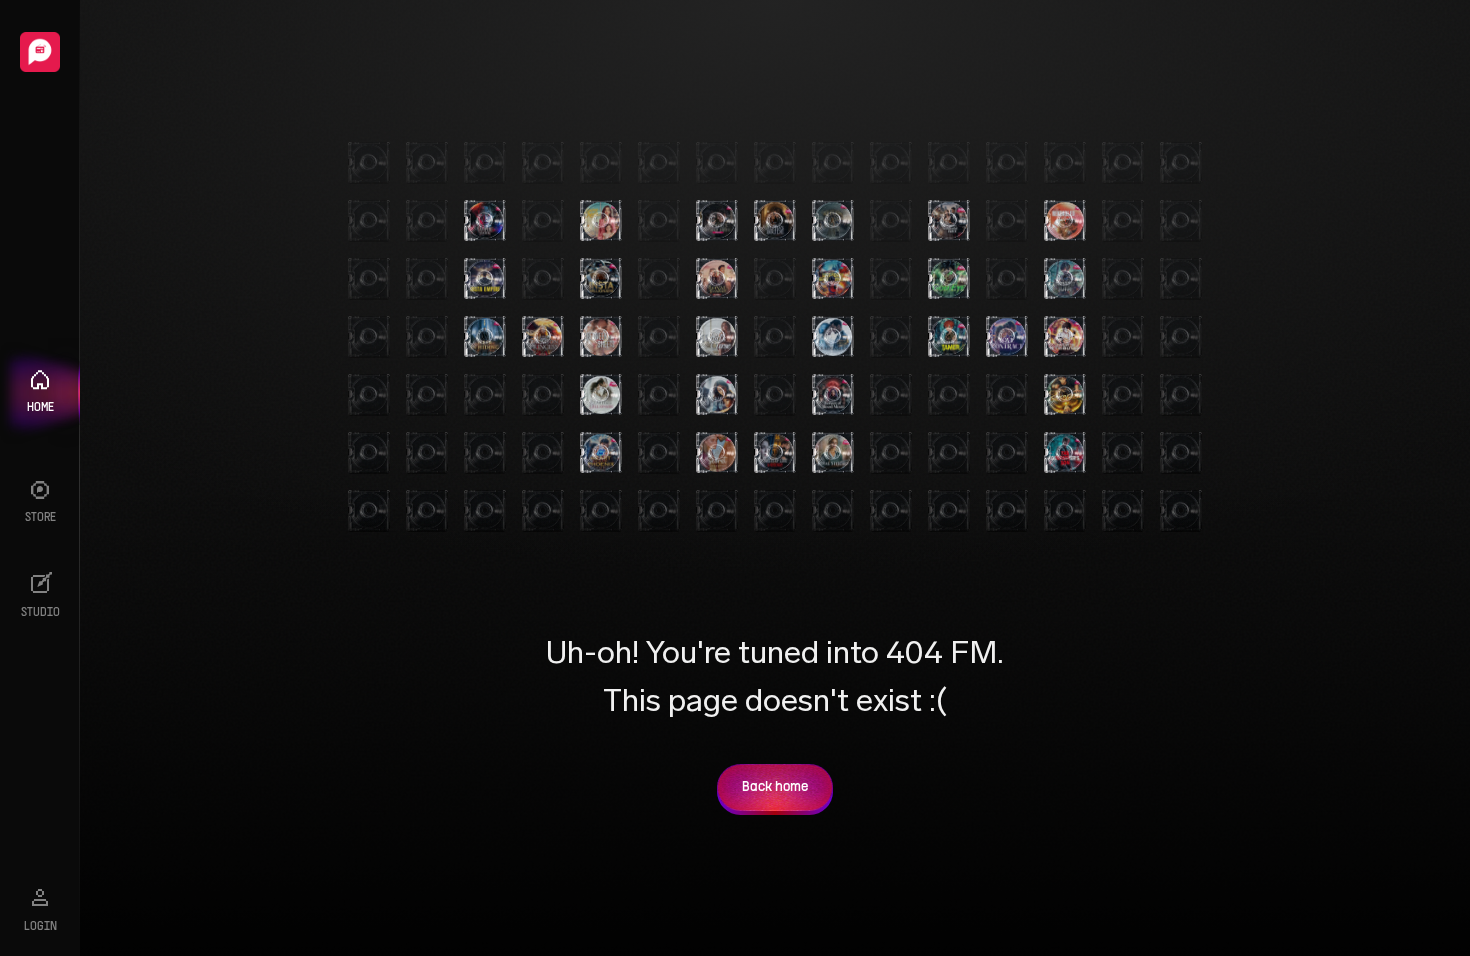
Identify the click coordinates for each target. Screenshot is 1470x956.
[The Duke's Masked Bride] (717, 221)
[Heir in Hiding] (485, 337)
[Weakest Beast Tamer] (949, 337)
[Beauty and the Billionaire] (601, 395)
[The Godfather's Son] (1065, 453)
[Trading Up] (833, 337)
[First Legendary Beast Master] (833, 279)
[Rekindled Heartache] (1065, 221)
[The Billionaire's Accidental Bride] (949, 221)
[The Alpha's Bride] (775, 221)
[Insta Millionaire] (601, 279)
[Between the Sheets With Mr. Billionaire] (601, 337)
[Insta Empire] (485, 279)
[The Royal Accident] (717, 279)
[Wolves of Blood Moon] (833, 395)
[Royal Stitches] (833, 453)
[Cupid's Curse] (717, 337)
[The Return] (833, 221)
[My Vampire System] (485, 221)
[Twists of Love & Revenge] (775, 453)
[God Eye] (949, 279)
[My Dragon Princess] (543, 337)
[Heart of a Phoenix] (601, 453)
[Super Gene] (1065, 395)
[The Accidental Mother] (717, 395)
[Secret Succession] (717, 453)
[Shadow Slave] (1065, 279)
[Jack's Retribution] (1065, 337)
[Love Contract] (1007, 337)
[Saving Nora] (601, 221)
